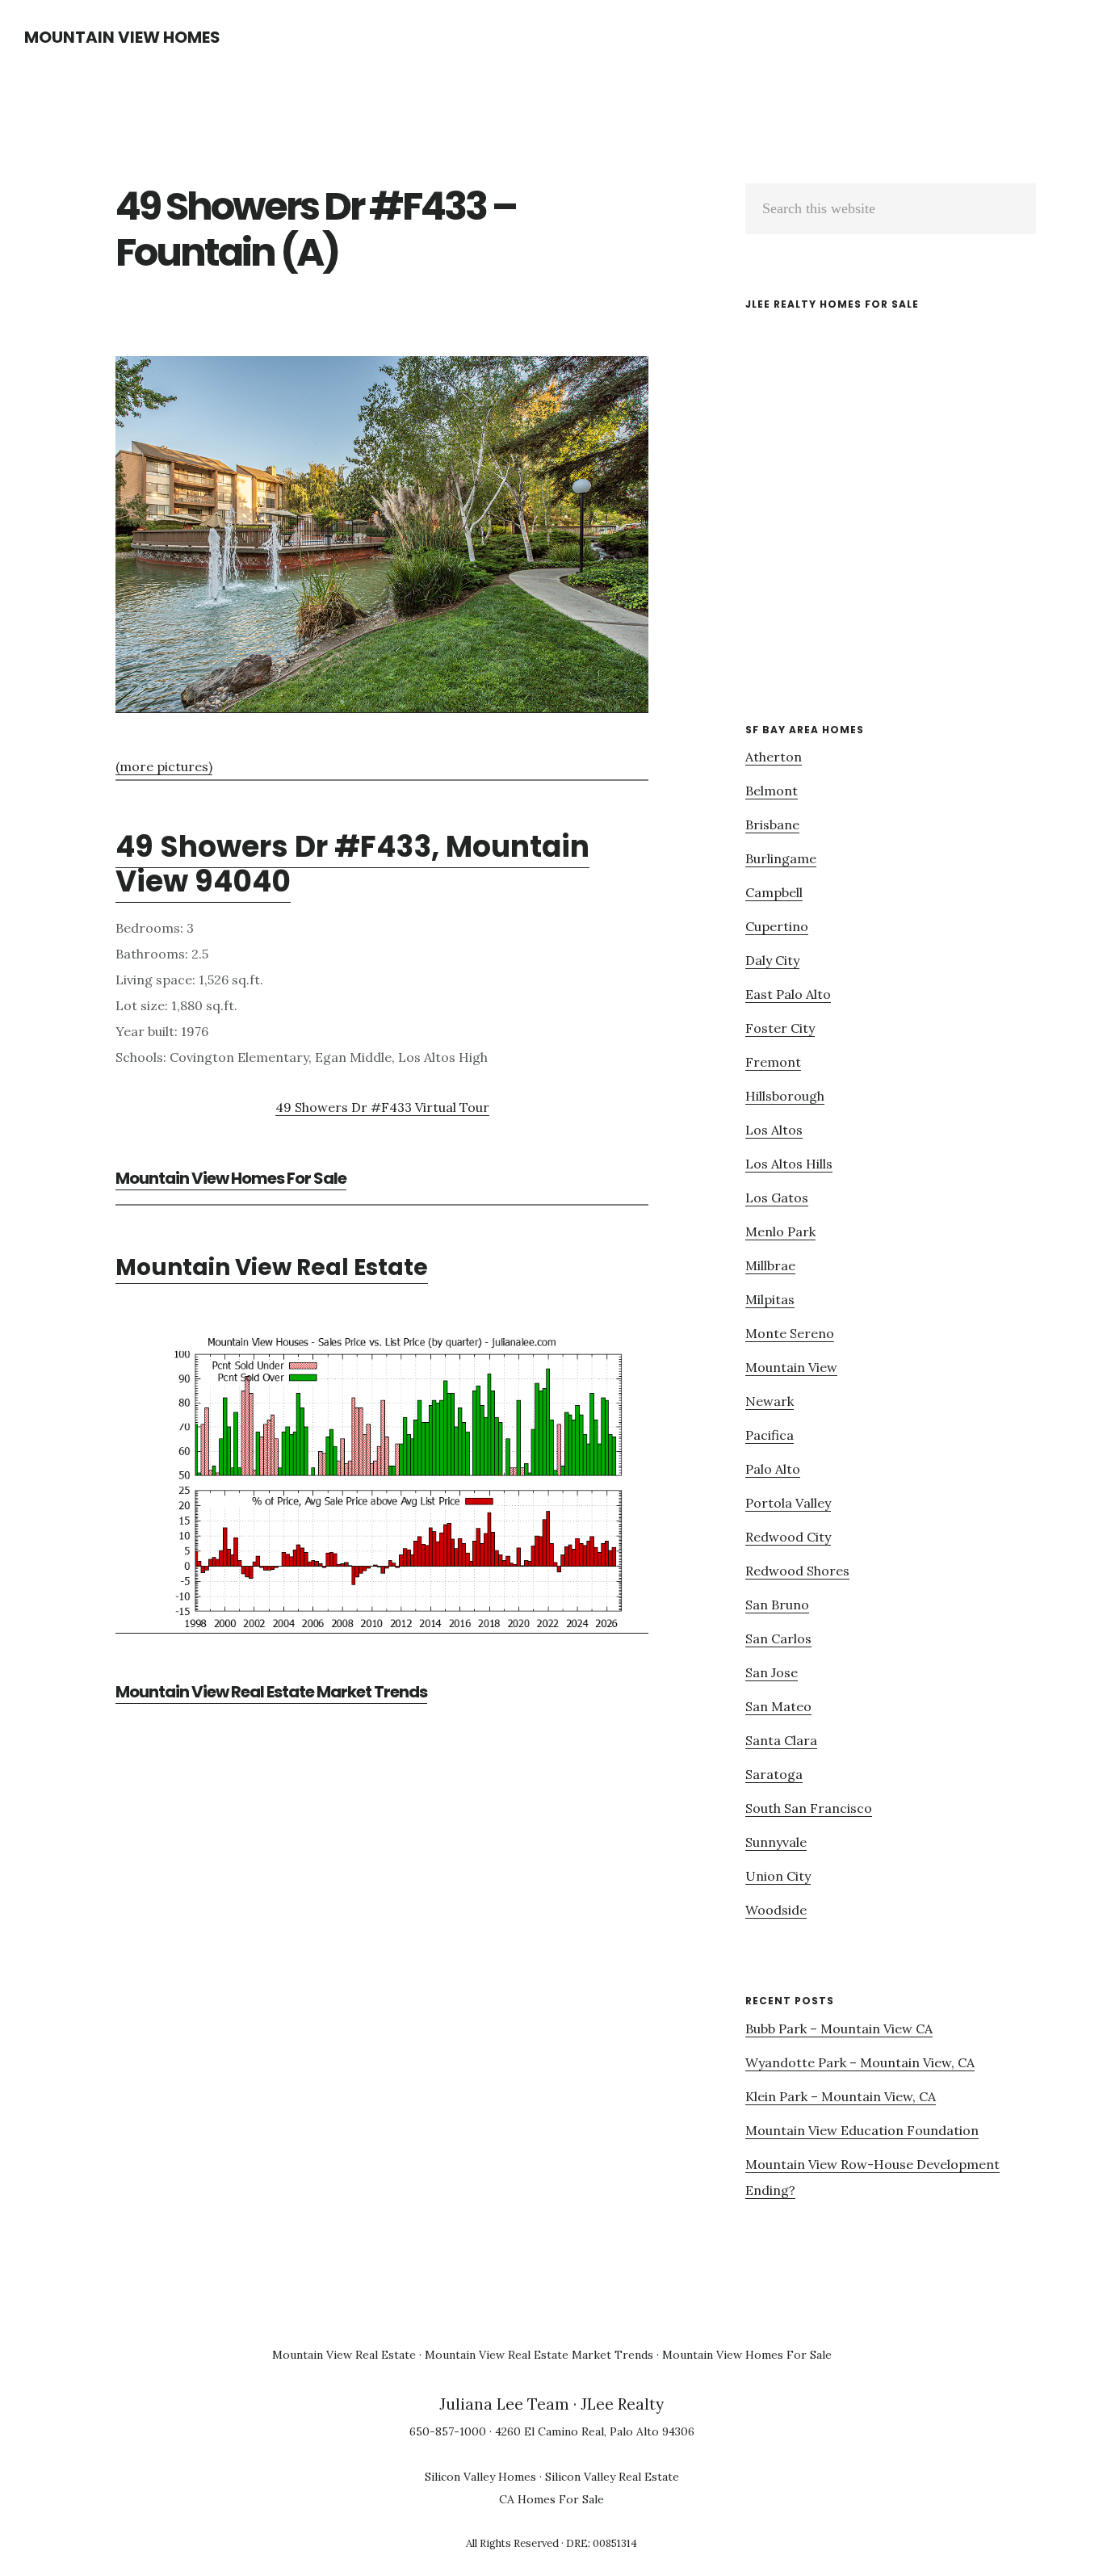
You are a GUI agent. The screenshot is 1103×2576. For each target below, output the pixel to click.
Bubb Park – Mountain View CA (839, 2028)
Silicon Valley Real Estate (612, 2477)
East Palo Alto (788, 994)
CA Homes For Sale (551, 2499)
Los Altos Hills (789, 1164)
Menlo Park (780, 1231)
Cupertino (777, 926)
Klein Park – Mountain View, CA (841, 2096)
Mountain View (791, 1367)
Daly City (772, 960)
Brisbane (772, 824)
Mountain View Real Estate (272, 1267)
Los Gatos (777, 1198)
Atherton (774, 757)
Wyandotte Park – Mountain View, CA (860, 2062)
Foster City (780, 1028)
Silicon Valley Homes (480, 2477)
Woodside (776, 1910)
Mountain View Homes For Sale (231, 1178)
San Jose (772, 1672)
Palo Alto (773, 1469)
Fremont (773, 1062)
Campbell (774, 892)
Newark (770, 1401)
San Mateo (778, 1706)
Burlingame (781, 858)
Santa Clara (781, 1740)
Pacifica (770, 1435)
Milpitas (770, 1299)
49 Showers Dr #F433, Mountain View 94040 (352, 864)
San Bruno (777, 1605)
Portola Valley (788, 1503)
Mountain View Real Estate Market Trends (271, 1692)
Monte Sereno (790, 1333)
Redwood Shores (797, 1571)
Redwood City (788, 1537)
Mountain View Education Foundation (862, 2130)
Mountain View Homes (122, 37)
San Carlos (778, 1638)
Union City (778, 1876)
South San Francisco (809, 1808)
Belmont (772, 791)
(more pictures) (164, 766)
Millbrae (770, 1265)
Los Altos (774, 1130)
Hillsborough (785, 1096)
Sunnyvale (776, 1842)
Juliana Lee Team (504, 2404)
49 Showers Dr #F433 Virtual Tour (382, 1107)
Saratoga (774, 1774)
